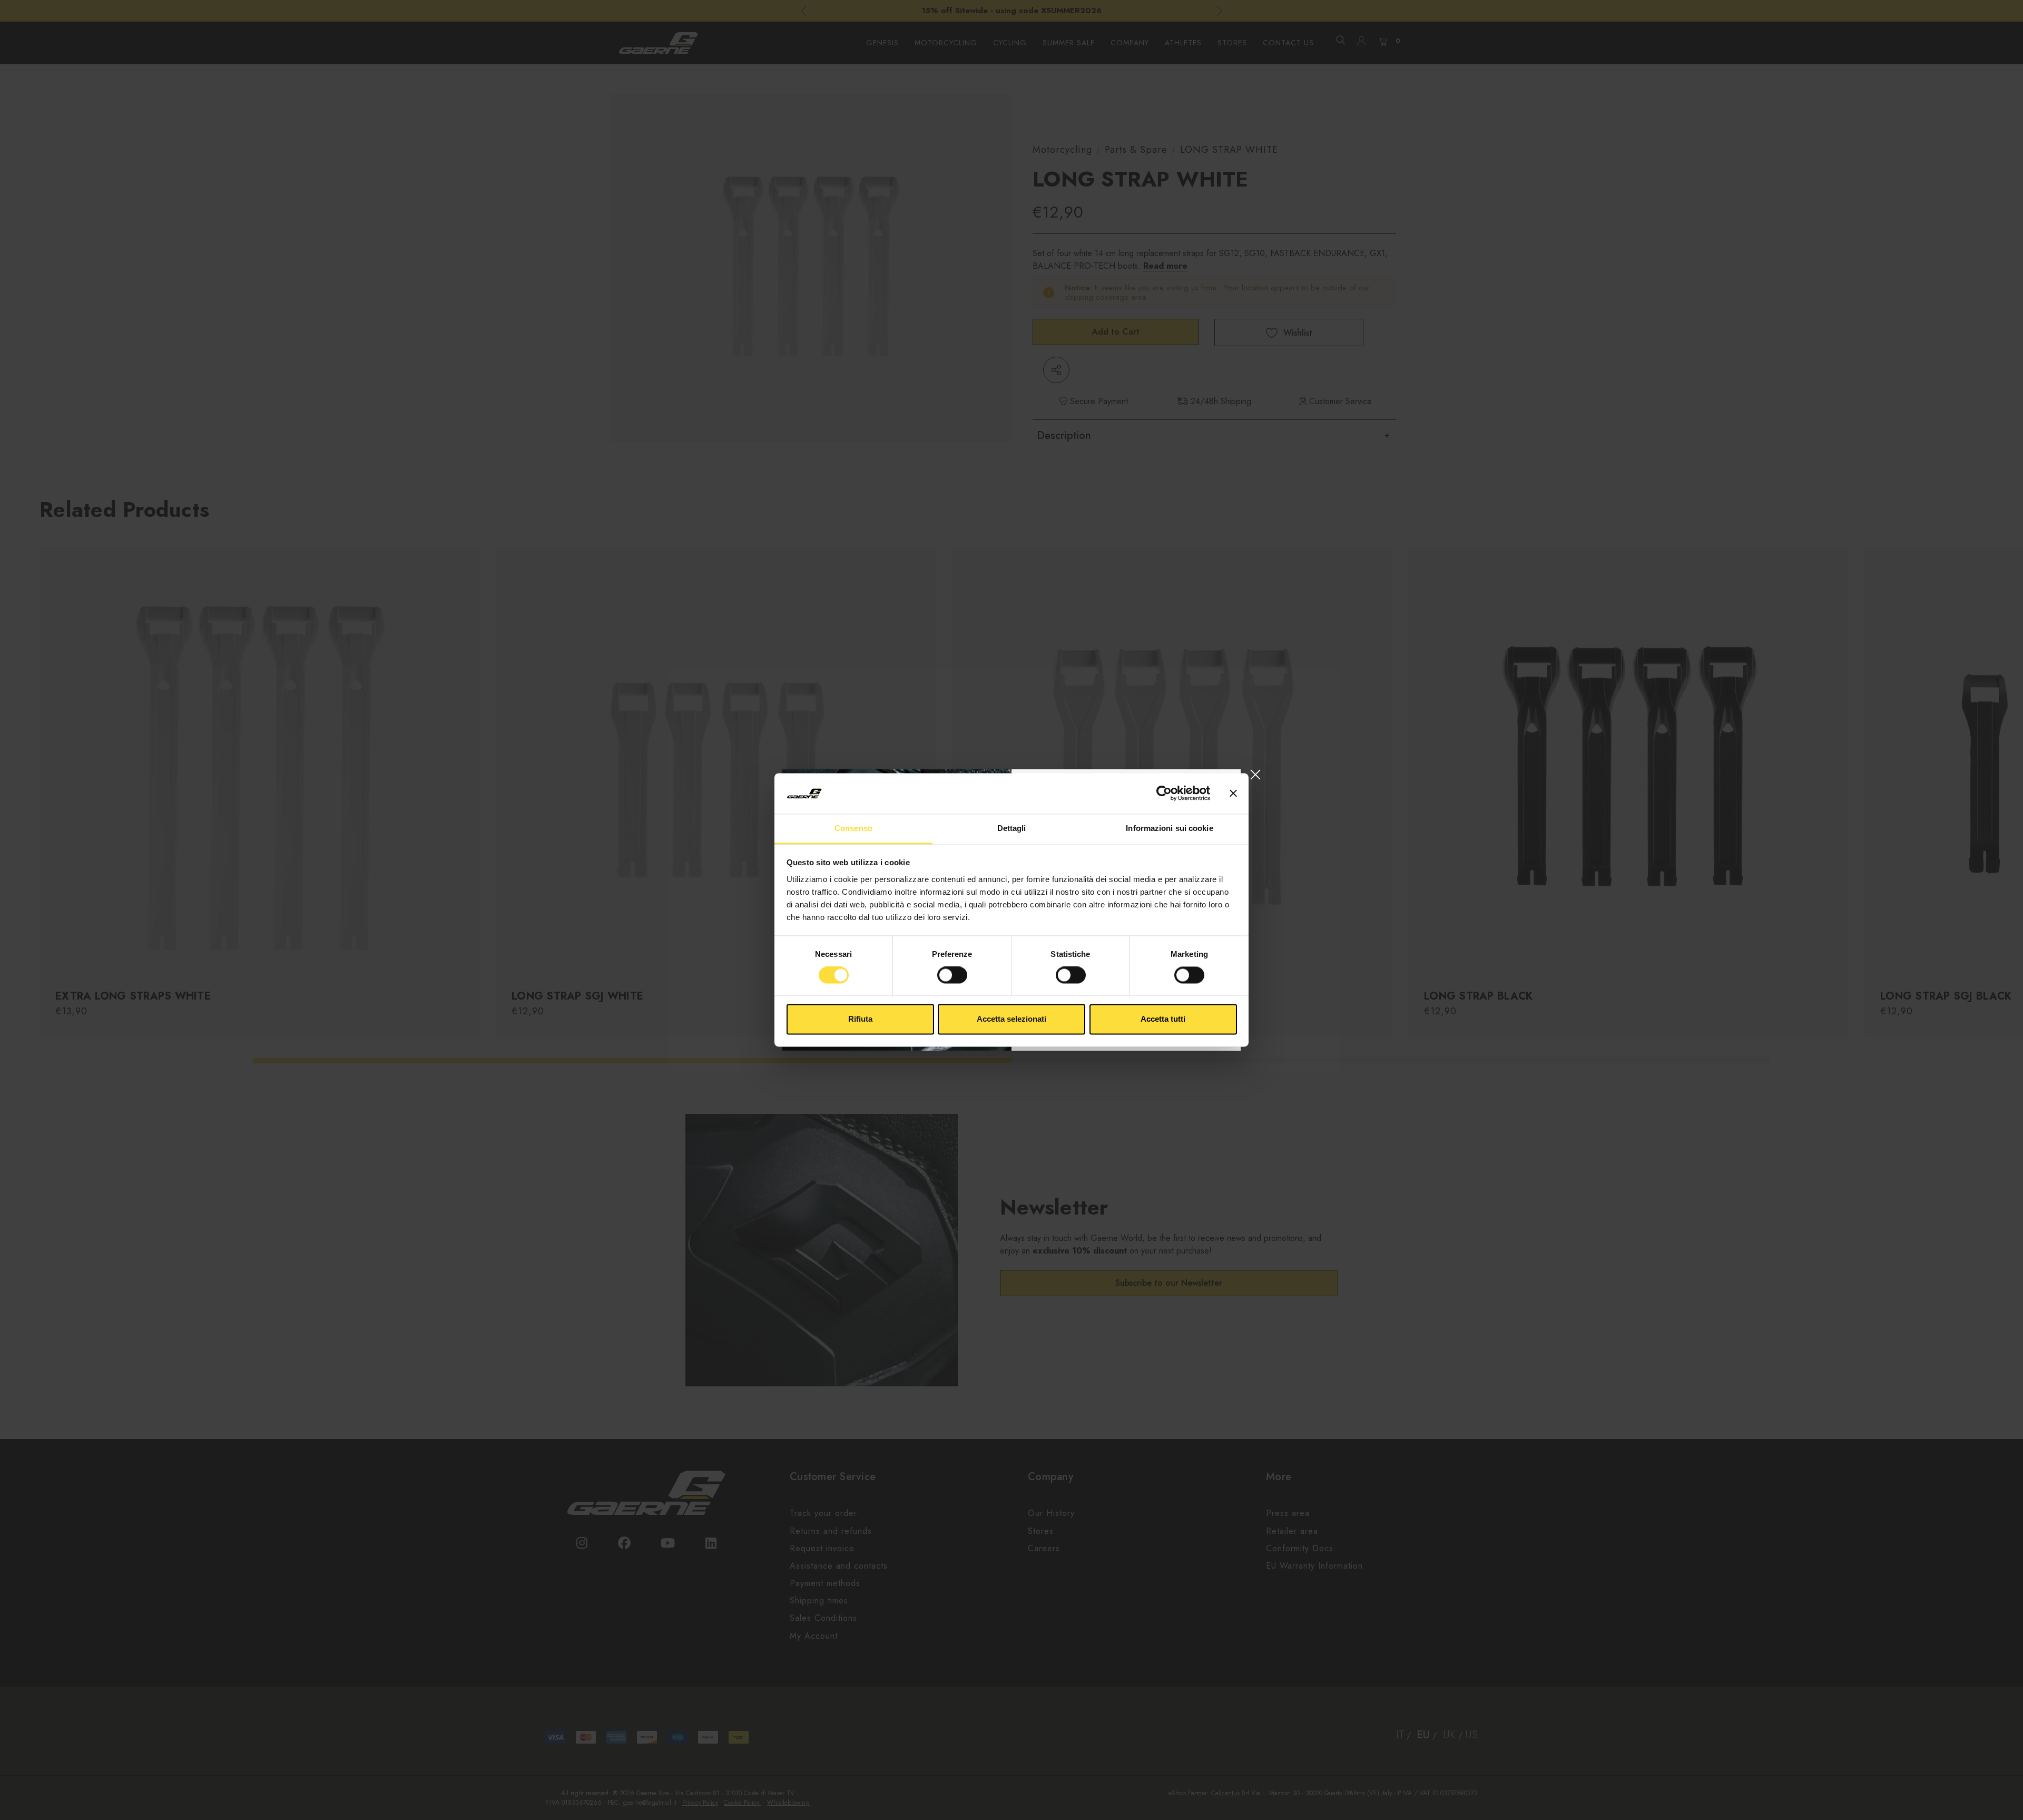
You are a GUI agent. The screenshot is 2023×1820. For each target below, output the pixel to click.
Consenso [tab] (853, 828)
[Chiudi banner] (1233, 794)
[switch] (952, 975)
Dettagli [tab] (1012, 828)
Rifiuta (860, 1019)
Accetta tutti (1163, 1019)
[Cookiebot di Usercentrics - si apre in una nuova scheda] (1164, 794)
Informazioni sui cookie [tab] (1169, 828)
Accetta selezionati (1011, 1019)
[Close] (1255, 774)
